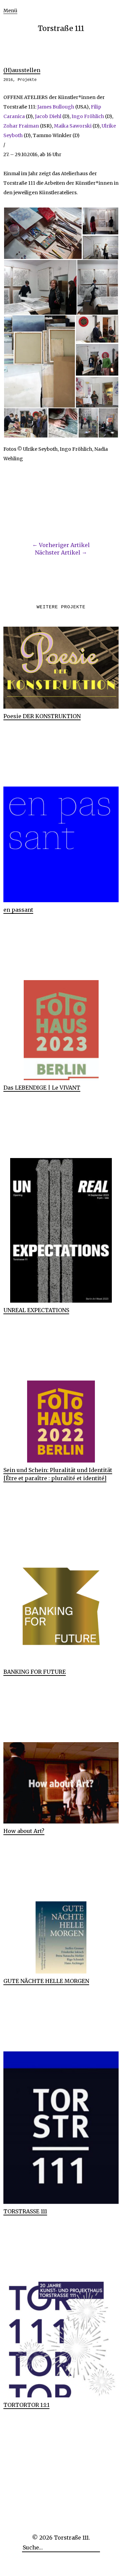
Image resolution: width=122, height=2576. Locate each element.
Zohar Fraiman (21, 126)
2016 (8, 80)
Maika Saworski (73, 126)
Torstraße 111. (72, 2538)
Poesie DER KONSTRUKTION (42, 716)
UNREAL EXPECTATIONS (36, 1310)
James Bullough (56, 107)
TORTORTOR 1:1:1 (26, 2405)
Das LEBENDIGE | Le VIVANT (42, 1088)
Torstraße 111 (61, 28)
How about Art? (24, 1831)
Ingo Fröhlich (88, 116)
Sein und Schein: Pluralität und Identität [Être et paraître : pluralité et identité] (58, 1474)
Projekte (27, 80)
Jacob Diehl (48, 116)
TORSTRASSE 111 (25, 2211)
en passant (18, 910)
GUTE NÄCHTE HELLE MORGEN (46, 1981)
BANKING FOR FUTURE (35, 1672)
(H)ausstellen (22, 70)
